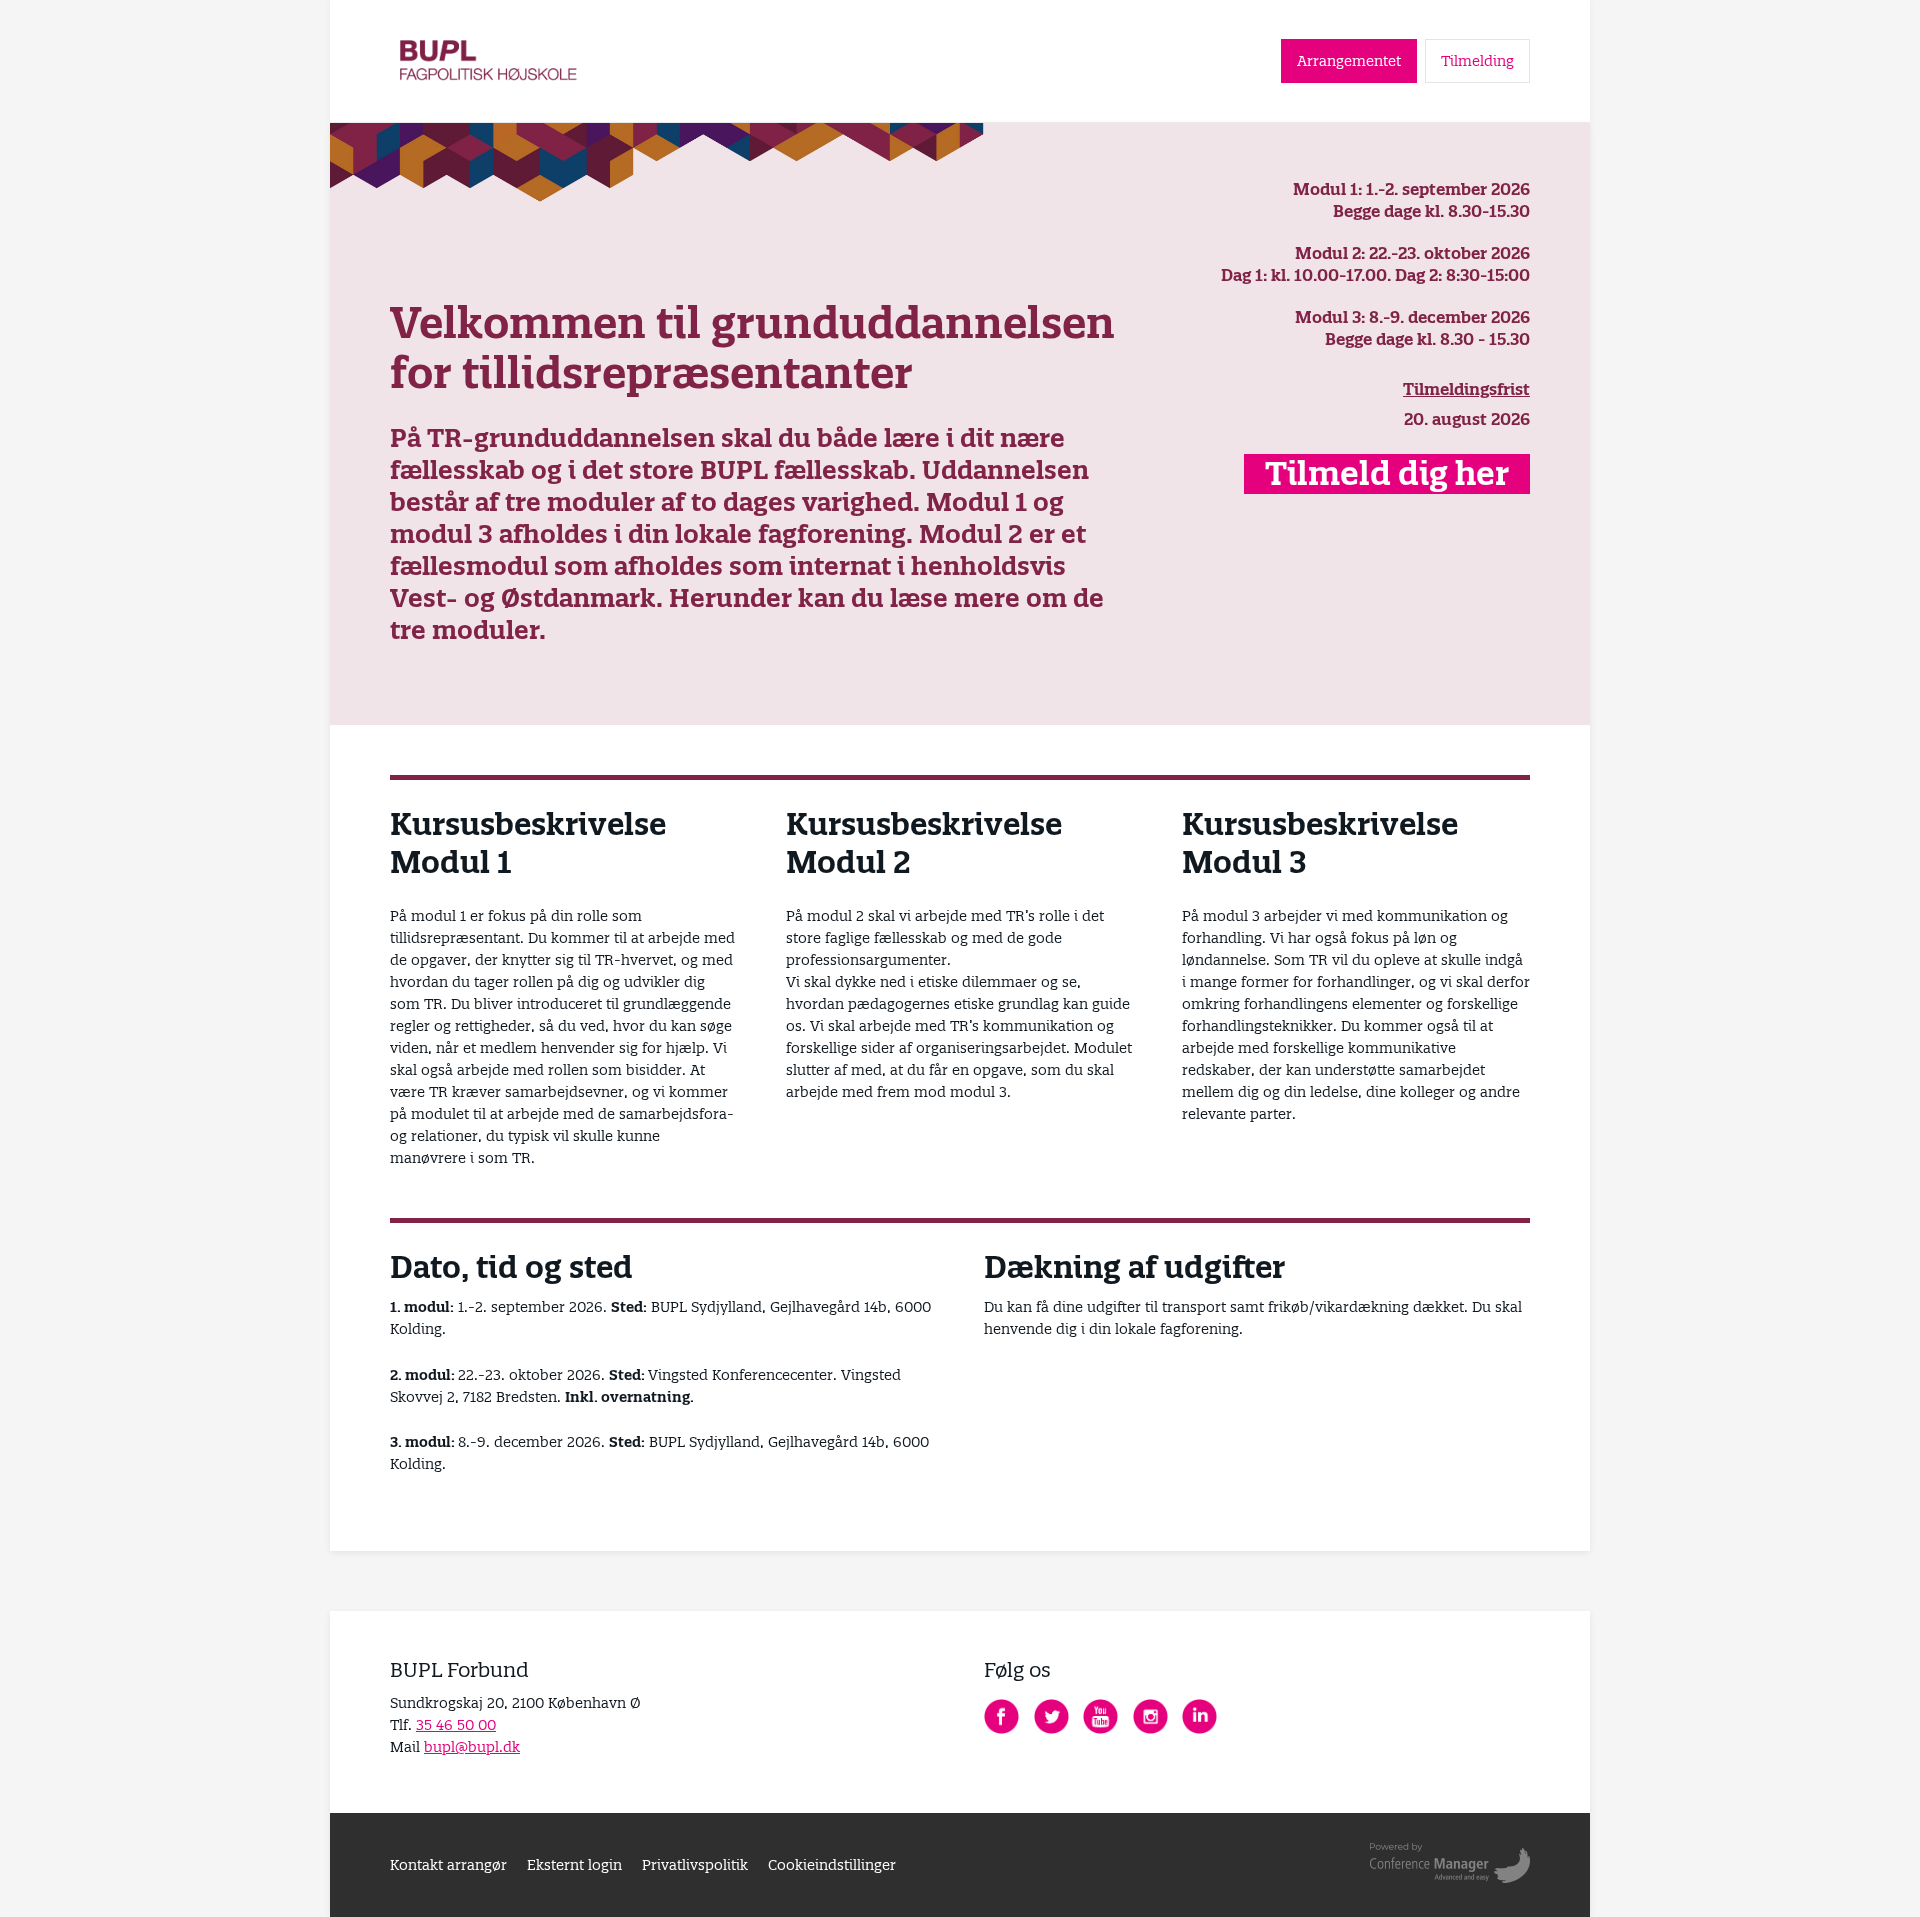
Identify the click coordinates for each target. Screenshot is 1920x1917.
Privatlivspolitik (695, 1865)
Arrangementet (1349, 61)
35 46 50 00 (456, 1725)
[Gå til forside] (490, 61)
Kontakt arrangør (448, 1865)
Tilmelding (1477, 61)
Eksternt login (574, 1865)
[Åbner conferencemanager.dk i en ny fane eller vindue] (1450, 1865)
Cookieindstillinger (832, 1865)
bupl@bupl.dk (472, 1747)
